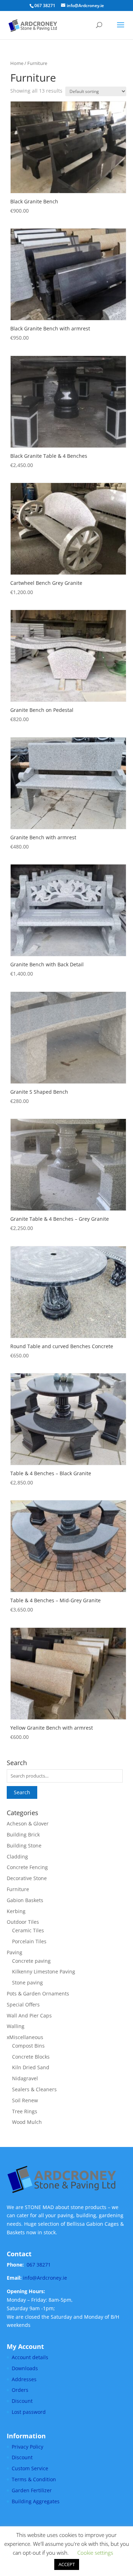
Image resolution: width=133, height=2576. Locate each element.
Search (22, 1792)
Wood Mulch (27, 2122)
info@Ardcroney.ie (45, 2278)
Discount (22, 2401)
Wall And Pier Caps (29, 2015)
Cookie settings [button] (95, 2553)
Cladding (17, 1857)
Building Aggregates (36, 2501)
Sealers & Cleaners (34, 2089)
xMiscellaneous (25, 2037)
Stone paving (27, 1982)
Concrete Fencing (27, 1867)
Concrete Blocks (31, 2057)
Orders (20, 2390)
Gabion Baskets (25, 1900)
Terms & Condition (34, 2479)
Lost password (29, 2412)
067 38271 (39, 2265)
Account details (30, 2357)
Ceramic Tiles (28, 1930)
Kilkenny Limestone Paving (44, 1971)
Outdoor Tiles (23, 1922)
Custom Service (30, 2468)
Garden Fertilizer (32, 2490)
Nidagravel (25, 2078)
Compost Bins (28, 2046)
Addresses (24, 2379)
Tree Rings (25, 2111)
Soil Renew (25, 2100)
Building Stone (24, 1846)
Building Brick (23, 1834)
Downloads (25, 2368)
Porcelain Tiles (29, 1941)
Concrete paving (31, 1961)
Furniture (18, 1889)
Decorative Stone (27, 1878)
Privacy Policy (27, 2447)
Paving (15, 1952)
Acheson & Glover (28, 1823)
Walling (16, 2026)
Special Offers (23, 2004)
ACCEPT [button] (67, 2564)
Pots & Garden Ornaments (38, 1993)
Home (17, 63)
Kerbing (16, 1911)
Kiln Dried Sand (31, 2067)
